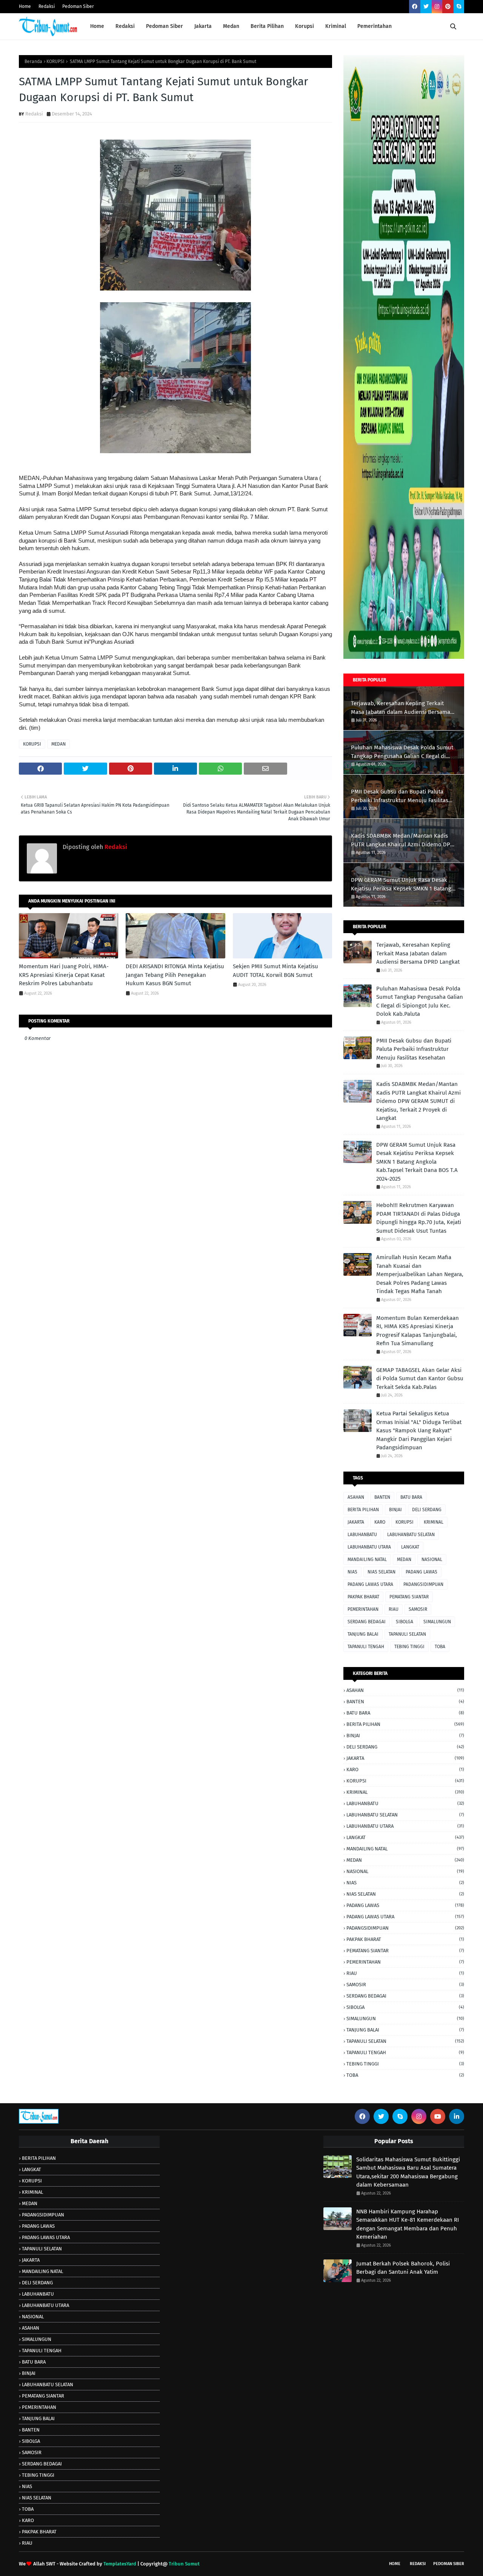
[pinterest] (448, 7)
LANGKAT (410, 1547)
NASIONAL (432, 1559)
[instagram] (437, 7)
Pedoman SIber (449, 2564)
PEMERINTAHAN (363, 1609)
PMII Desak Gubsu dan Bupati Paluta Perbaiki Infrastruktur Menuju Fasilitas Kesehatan (400, 796)
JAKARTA (356, 1522)
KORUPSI (55, 62)
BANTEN (382, 1497)
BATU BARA (411, 1497)
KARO (380, 1522)
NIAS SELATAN (381, 1572)
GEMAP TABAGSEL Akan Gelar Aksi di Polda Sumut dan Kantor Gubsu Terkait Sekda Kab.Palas (420, 1379)
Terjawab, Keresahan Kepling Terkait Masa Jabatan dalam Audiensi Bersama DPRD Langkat (401, 708)
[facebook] (415, 7)
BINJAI (395, 1510)
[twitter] (426, 7)
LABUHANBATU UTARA (369, 1547)
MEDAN (58, 744)
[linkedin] (457, 2116)
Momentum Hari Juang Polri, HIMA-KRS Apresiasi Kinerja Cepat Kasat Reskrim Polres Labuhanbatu (64, 975)
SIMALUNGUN (437, 1622)
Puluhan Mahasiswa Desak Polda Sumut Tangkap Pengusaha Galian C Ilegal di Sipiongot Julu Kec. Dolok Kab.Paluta (402, 752)
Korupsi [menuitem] (305, 26)
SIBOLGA (405, 1622)
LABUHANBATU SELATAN (411, 1535)
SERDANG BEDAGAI (367, 1622)
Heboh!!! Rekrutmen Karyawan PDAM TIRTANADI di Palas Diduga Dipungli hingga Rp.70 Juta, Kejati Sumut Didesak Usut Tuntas (419, 1218)
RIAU (394, 1609)
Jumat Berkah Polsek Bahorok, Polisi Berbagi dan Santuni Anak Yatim (403, 2268)
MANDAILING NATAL (367, 1559)
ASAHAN (356, 1497)
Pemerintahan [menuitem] (375, 26)
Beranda (33, 62)
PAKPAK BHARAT (363, 1597)
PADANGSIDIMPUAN (423, 1584)
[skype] (459, 7)
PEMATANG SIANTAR (409, 1597)
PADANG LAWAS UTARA (370, 1584)
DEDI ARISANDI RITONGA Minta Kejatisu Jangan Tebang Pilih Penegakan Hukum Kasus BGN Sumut (175, 975)
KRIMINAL (434, 1522)
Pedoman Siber (78, 6)
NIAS (352, 1572)
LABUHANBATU (362, 1535)
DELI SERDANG (427, 1510)
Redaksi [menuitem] (125, 26)
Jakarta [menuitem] (203, 26)
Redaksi (47, 6)
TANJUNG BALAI (363, 1634)
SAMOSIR (418, 1609)
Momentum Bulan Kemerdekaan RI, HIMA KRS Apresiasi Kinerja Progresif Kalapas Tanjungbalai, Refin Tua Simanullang (418, 1331)
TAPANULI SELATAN (407, 1634)
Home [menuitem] (97, 26)
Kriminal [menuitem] (336, 26)
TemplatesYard (120, 2564)
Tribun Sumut (184, 2564)
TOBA (440, 1647)
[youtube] (438, 2116)
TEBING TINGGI (409, 1647)
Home (25, 6)
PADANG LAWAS (421, 1572)
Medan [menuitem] (231, 26)
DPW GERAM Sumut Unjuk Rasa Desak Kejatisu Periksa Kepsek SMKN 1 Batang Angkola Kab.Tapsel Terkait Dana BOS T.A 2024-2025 (403, 885)
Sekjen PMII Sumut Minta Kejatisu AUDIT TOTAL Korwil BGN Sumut (275, 971)
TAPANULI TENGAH (366, 1647)
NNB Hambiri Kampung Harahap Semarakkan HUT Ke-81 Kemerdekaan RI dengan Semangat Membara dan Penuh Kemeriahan (408, 2224)
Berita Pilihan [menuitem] (267, 26)
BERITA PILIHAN (363, 1510)
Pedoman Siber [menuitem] (165, 26)
